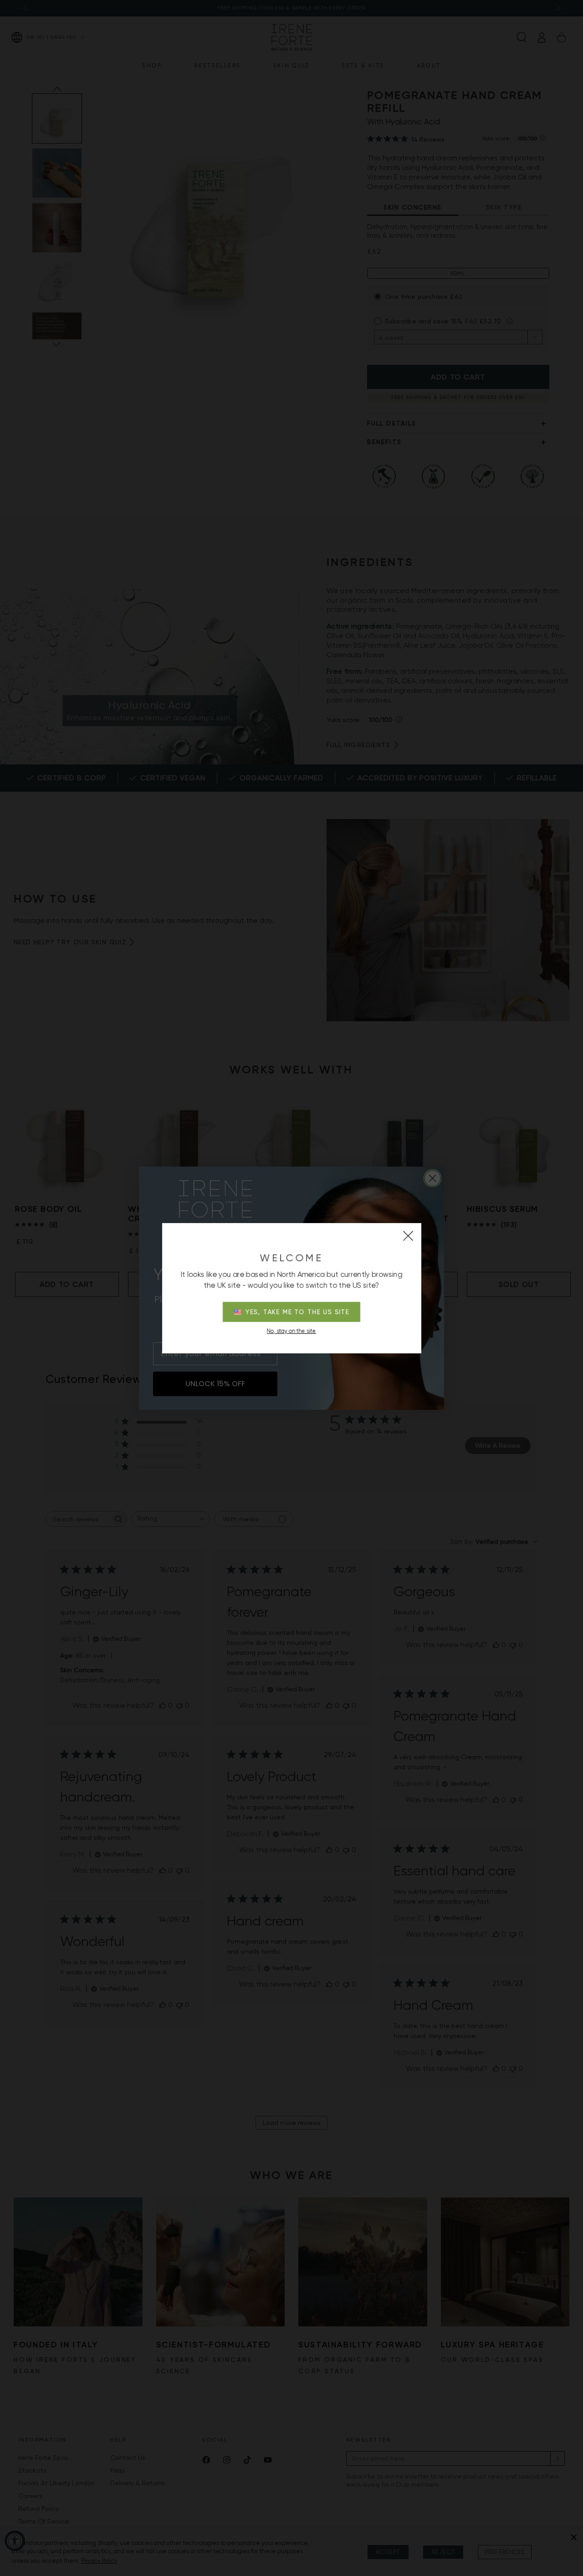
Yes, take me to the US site (298, 1312)
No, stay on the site (291, 1331)
